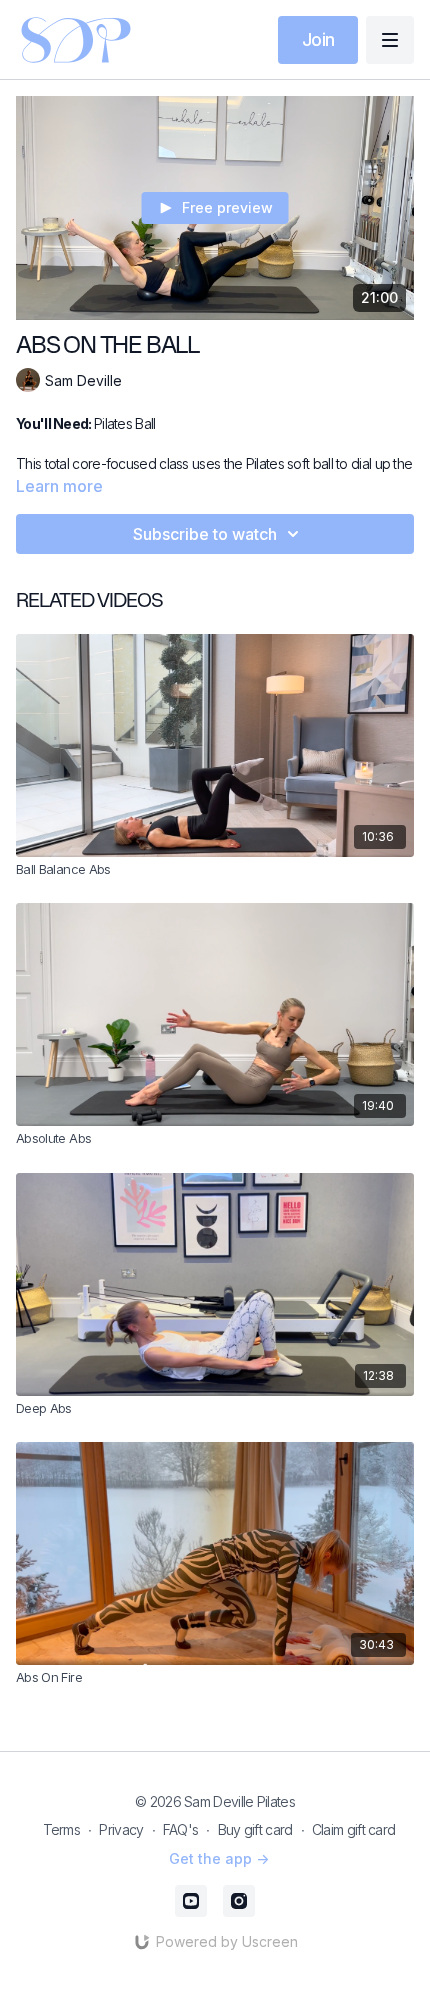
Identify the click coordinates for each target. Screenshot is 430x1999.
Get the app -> (219, 1858)
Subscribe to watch (205, 534)
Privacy (121, 1829)
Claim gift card (354, 1829)
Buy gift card (255, 1829)
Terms (62, 1829)
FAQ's (181, 1829)
